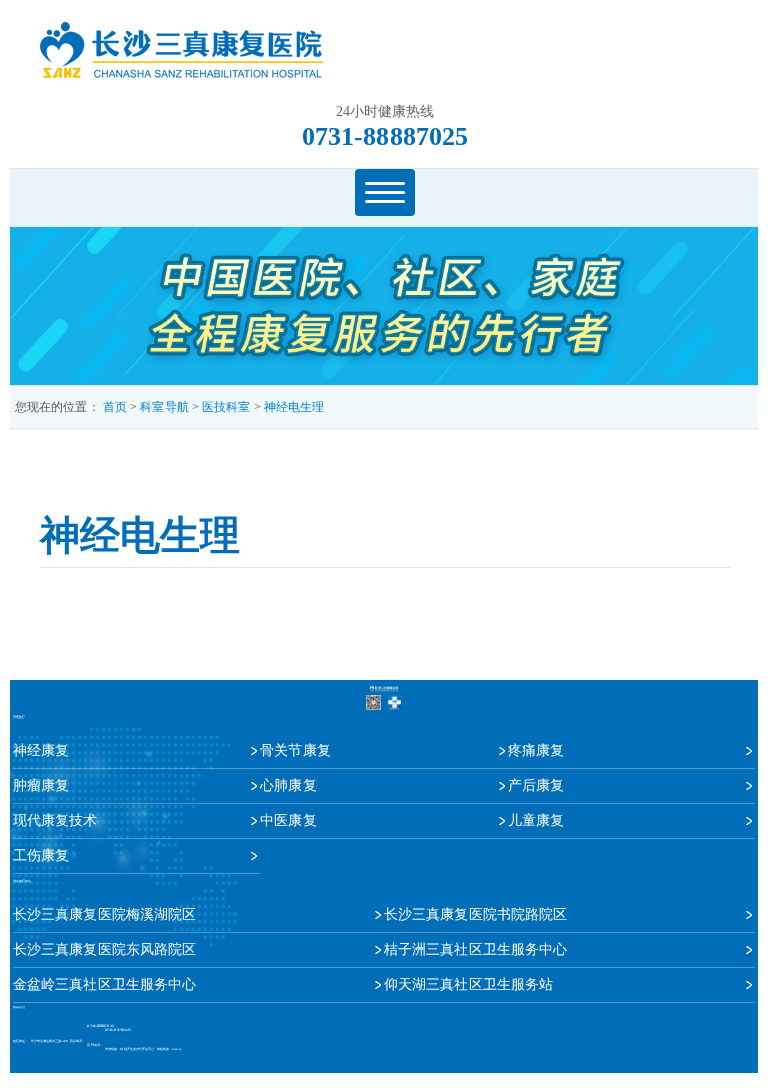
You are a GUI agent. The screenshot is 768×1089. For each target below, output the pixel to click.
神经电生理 (294, 407)
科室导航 (164, 407)
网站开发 (126, 1049)
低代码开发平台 (144, 1049)
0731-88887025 (385, 136)
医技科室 (226, 407)
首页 (115, 407)
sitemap (176, 1049)
